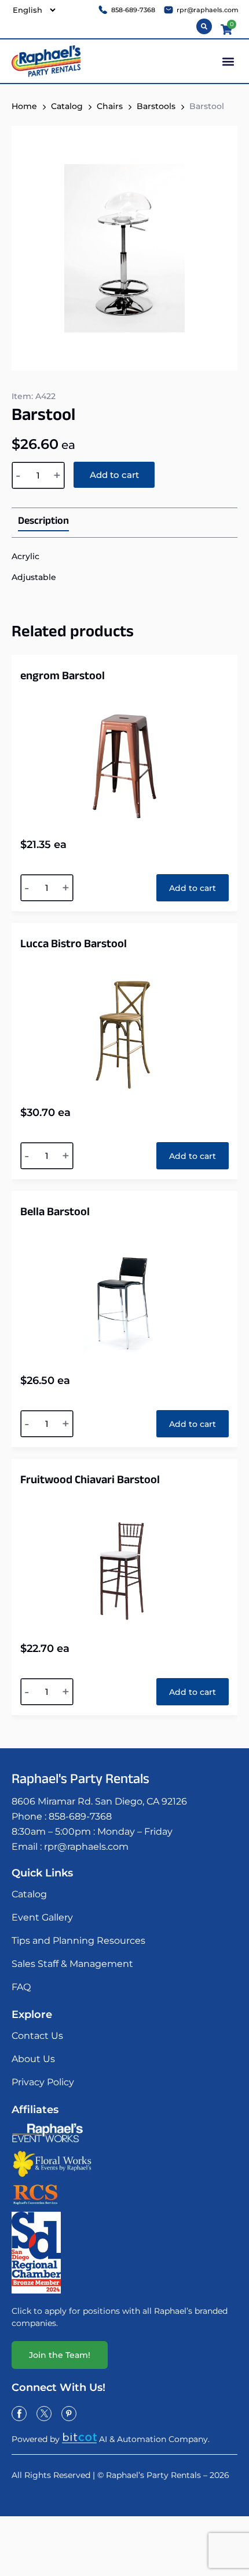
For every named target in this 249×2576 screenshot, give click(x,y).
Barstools (156, 106)
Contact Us (37, 2036)
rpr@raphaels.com (86, 1847)
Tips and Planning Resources (78, 1941)
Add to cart (114, 475)
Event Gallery (42, 1917)
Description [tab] (43, 523)
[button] (228, 61)
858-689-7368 (80, 1816)
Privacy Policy (43, 2082)
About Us (33, 2059)
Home (24, 106)
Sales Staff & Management (72, 1964)
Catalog (67, 106)
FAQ (21, 1987)
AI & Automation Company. (154, 2439)
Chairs (110, 106)
